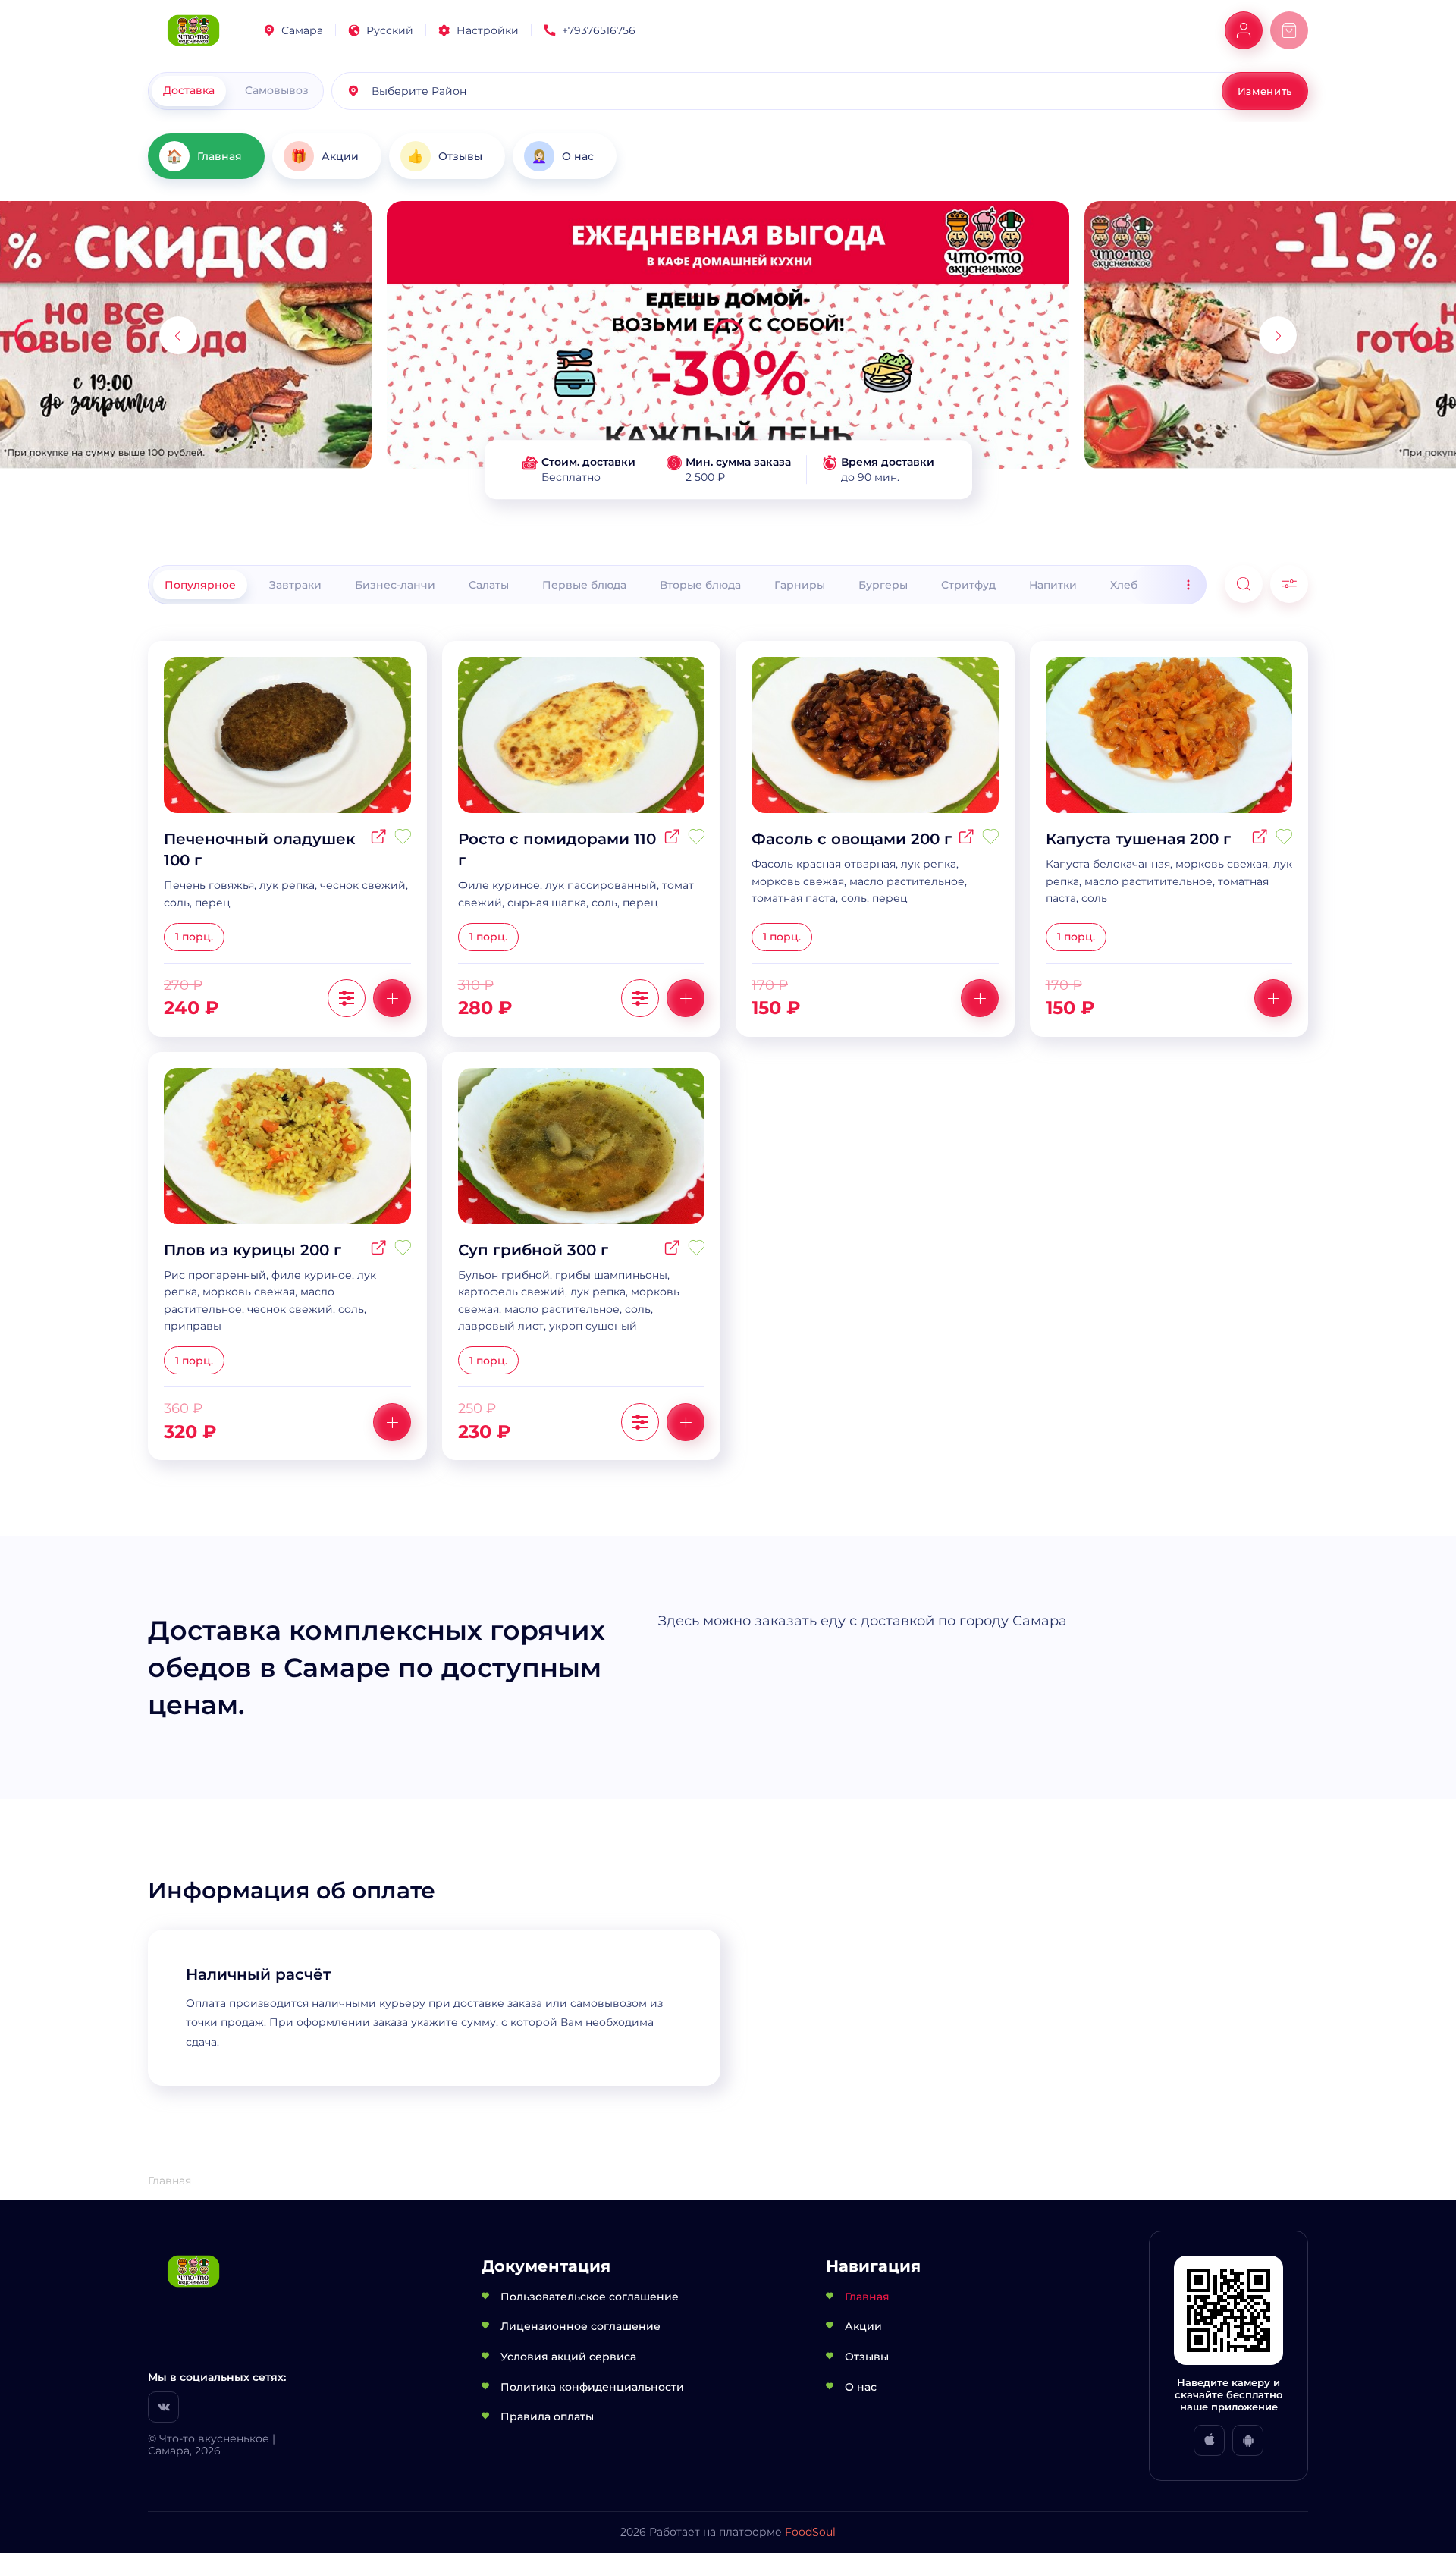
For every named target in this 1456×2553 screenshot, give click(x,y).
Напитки (1053, 585)
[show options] (347, 998)
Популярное (200, 585)
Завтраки (295, 585)
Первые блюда (584, 585)
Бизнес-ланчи (395, 585)
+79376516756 (599, 30)
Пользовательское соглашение (590, 2297)
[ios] (1209, 2440)
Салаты (489, 585)
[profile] (1244, 30)
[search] (1244, 584)
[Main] (193, 31)
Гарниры (800, 585)
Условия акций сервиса (568, 2357)
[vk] (163, 2407)
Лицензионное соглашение (581, 2326)
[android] (1248, 2440)
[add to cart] (392, 998)
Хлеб (1124, 585)
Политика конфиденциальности (592, 2387)
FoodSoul (810, 2532)
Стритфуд (968, 585)
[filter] (1289, 584)
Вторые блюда (700, 585)
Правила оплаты (547, 2416)
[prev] (178, 335)
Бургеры (883, 585)
